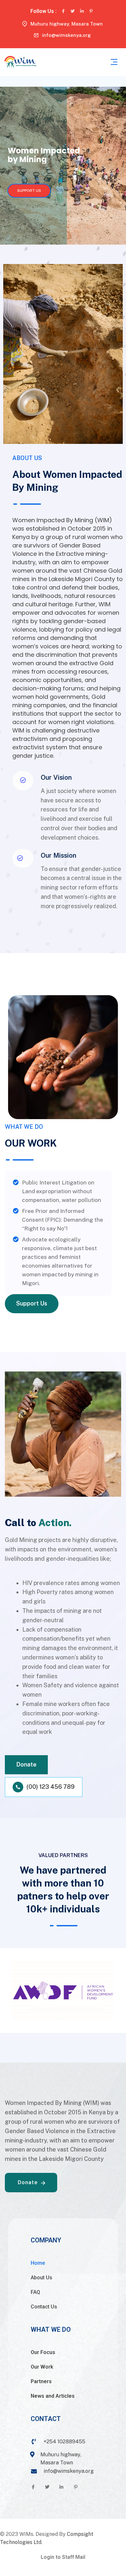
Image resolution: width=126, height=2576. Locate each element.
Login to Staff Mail (63, 2557)
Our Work (42, 2367)
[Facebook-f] (63, 11)
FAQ (35, 2292)
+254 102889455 (64, 2442)
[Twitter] (73, 11)
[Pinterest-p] (91, 11)
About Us (42, 2278)
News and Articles (53, 2396)
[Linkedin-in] (82, 11)
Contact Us (44, 2307)
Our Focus (43, 2352)
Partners (41, 2381)
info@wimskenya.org (66, 35)
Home (38, 2263)
